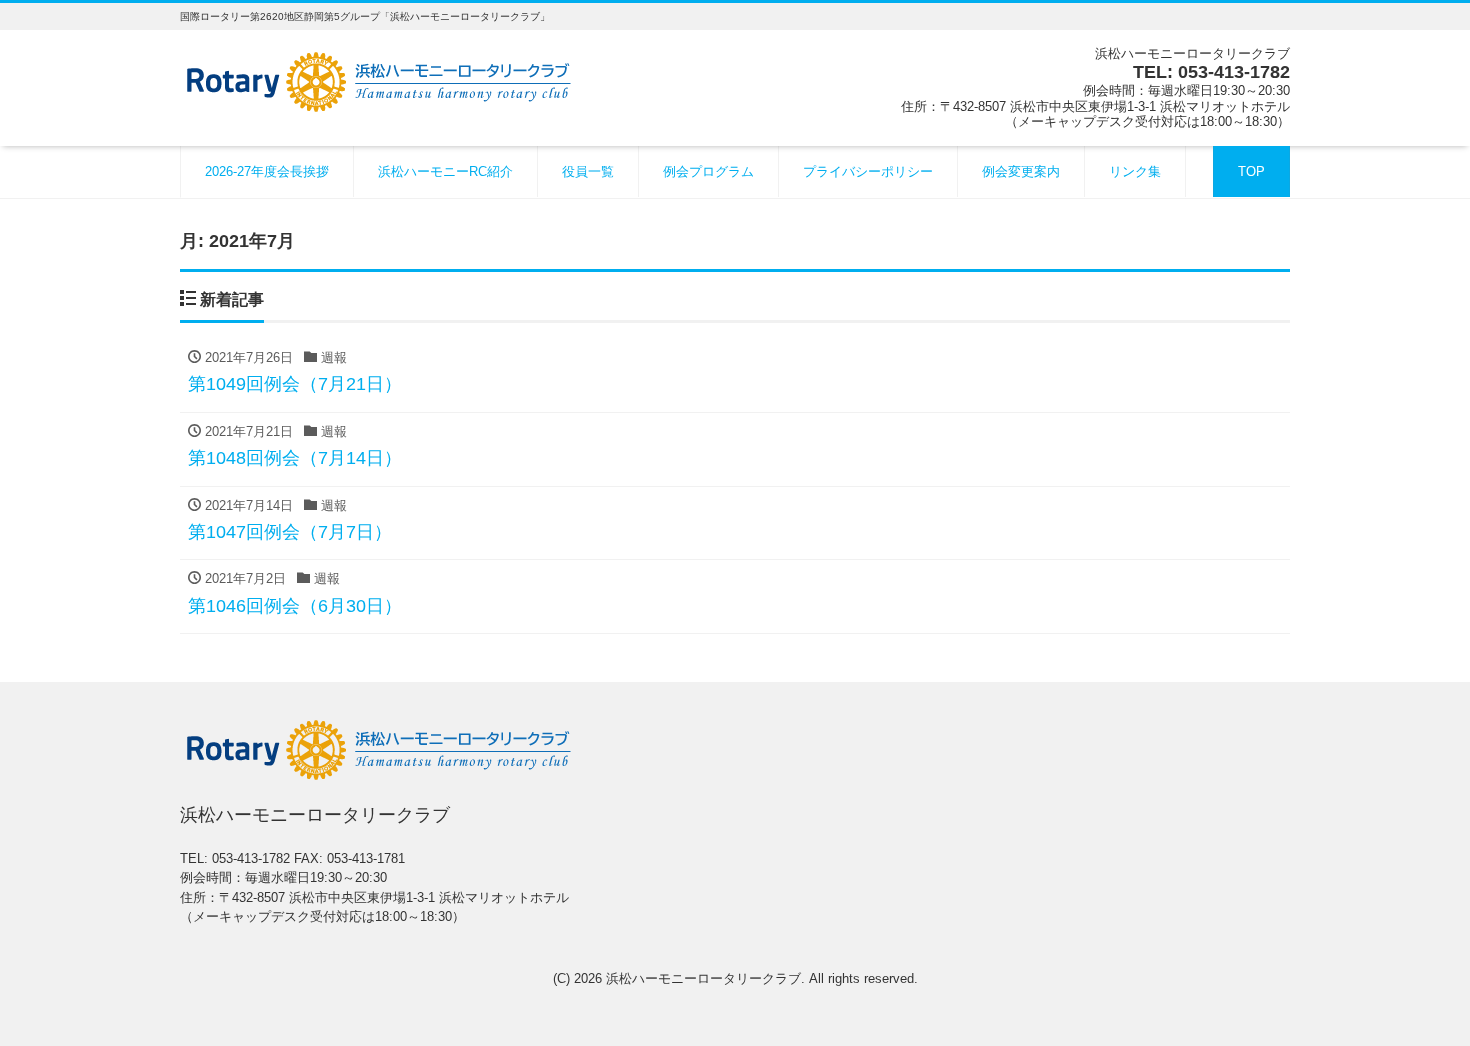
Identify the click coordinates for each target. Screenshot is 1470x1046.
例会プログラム (708, 171)
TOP (1251, 171)
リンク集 (1135, 171)
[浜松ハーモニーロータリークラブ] (380, 79)
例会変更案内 (1021, 171)
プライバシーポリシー (868, 171)
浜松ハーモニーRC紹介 (445, 171)
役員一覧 (588, 171)
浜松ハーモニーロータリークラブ (703, 978)
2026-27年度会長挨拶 (267, 171)
